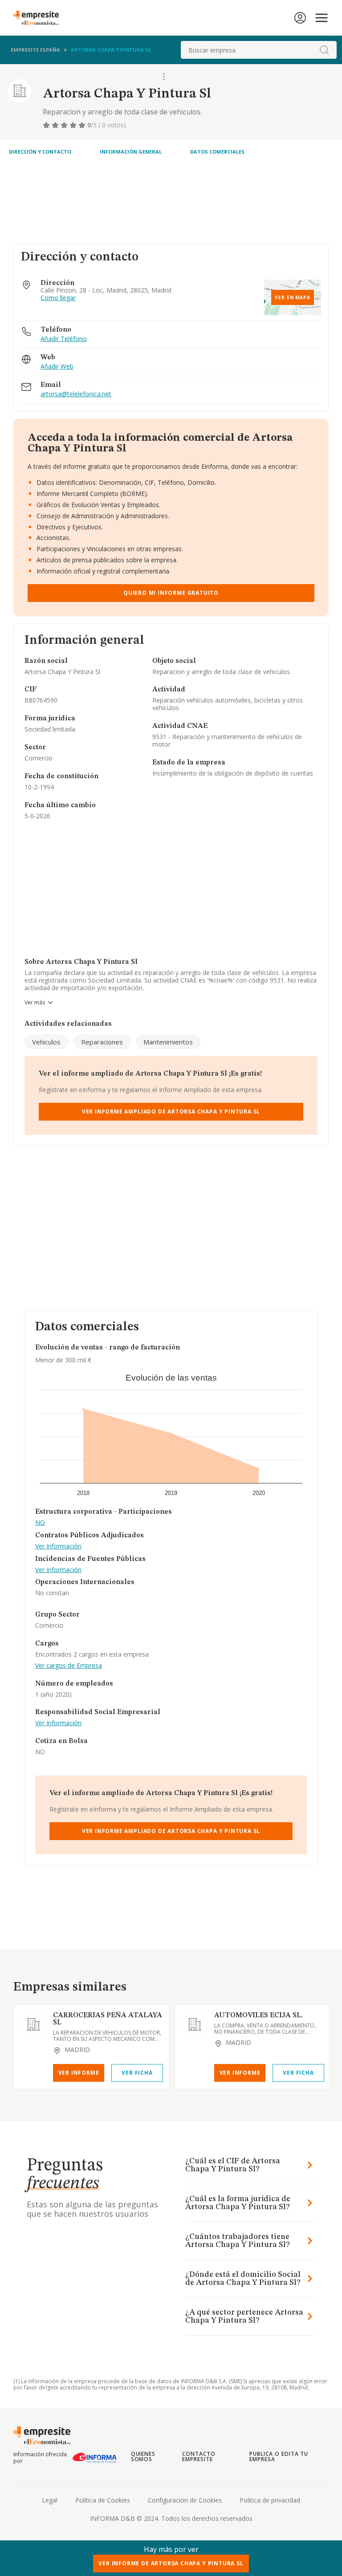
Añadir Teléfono (64, 339)
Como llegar (58, 298)
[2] (56, 125)
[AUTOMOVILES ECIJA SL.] (195, 2024)
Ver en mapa (293, 297)
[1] (47, 125)
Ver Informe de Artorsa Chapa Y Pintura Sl (171, 2563)
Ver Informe (79, 2073)
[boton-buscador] (324, 50)
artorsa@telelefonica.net (76, 394)
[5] (83, 125)
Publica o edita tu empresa (279, 2456)
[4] (74, 125)
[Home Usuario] (300, 18)
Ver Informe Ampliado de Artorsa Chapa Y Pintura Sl (171, 1111)
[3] (65, 125)
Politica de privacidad (270, 2500)
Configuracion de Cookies (185, 2500)
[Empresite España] (40, 18)
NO (40, 1523)
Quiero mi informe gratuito (171, 593)
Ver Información (58, 1546)
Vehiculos (46, 1042)
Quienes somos (143, 2456)
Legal (50, 2500)
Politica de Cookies (103, 2500)
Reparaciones (102, 1042)
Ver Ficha (137, 2073)
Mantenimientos (168, 1042)
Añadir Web (57, 367)
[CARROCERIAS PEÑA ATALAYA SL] (33, 2024)
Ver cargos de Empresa (69, 1666)
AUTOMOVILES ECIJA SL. (259, 2015)
